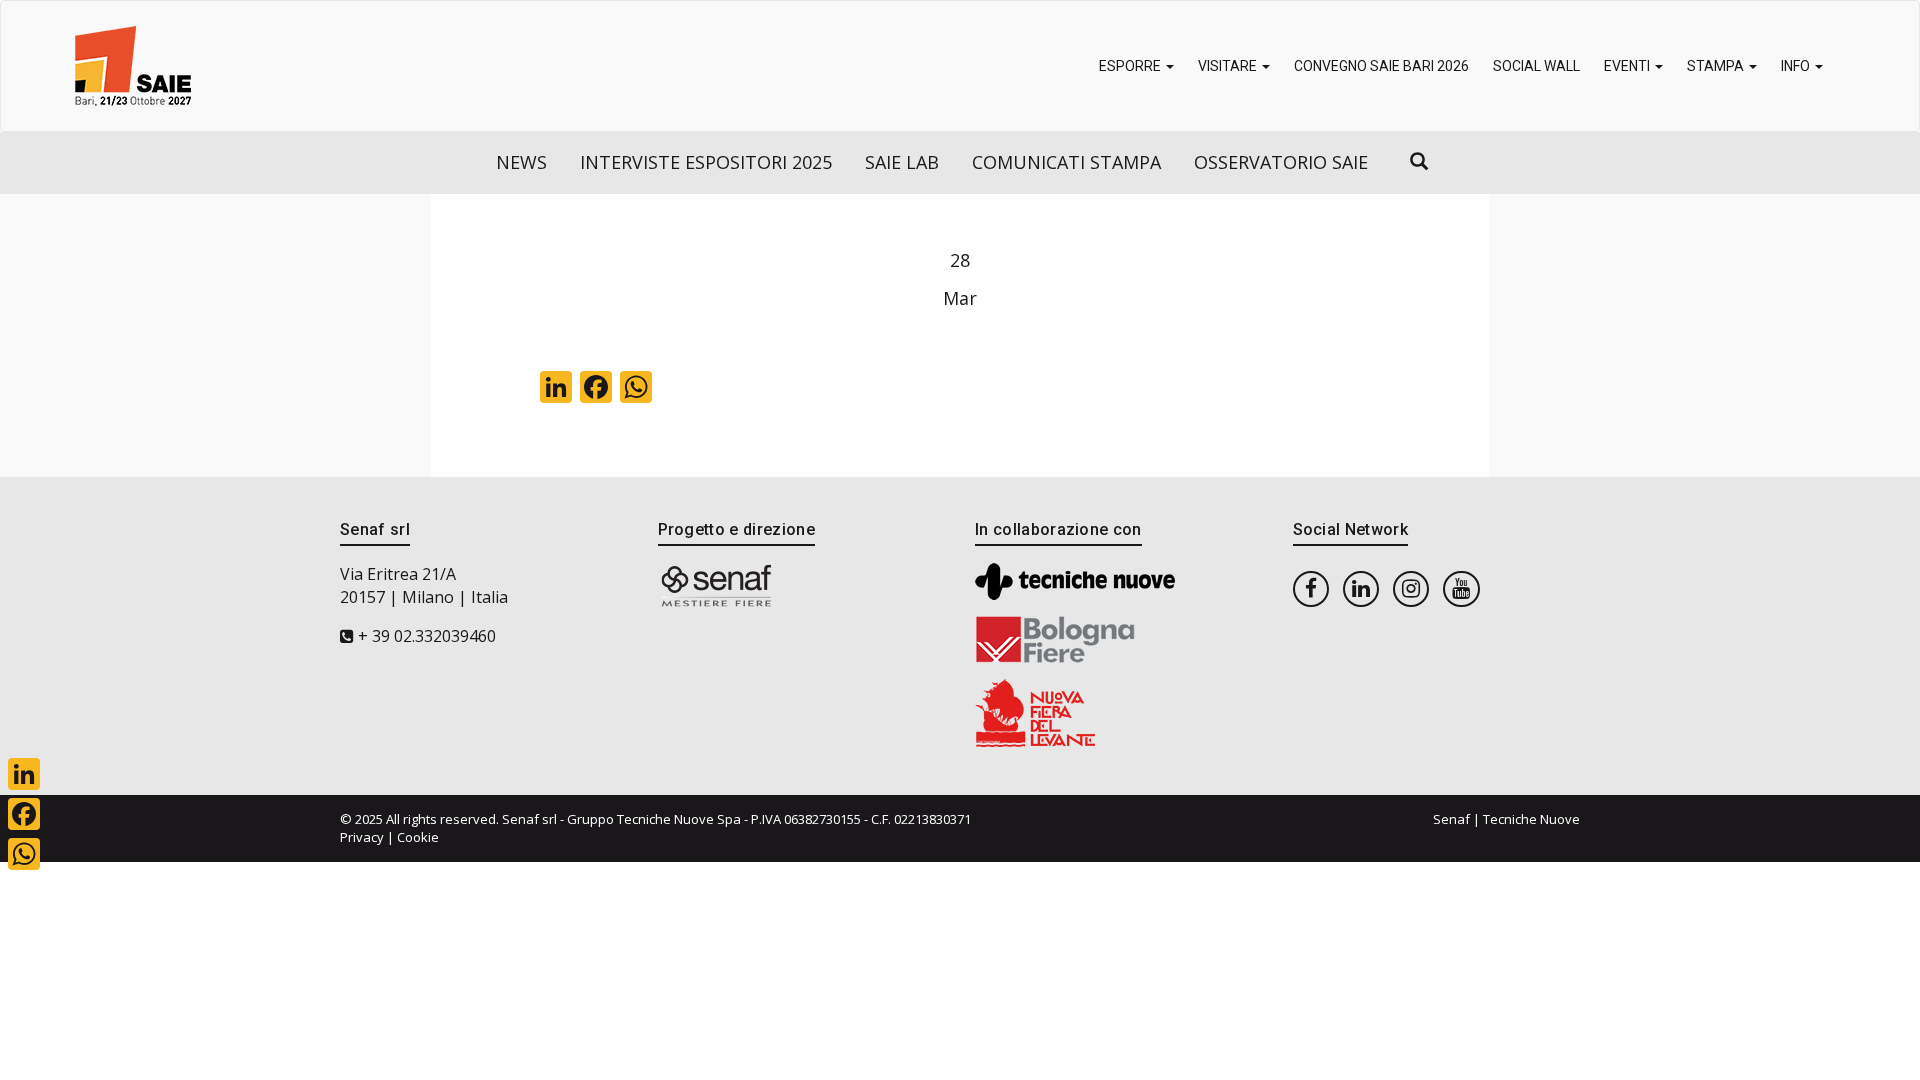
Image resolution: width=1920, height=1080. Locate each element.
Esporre (1131, 66)
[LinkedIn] (24, 774)
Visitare (1229, 66)
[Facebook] (24, 814)
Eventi (1628, 66)
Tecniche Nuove (1531, 819)
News (521, 162)
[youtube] (1461, 588)
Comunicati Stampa (1066, 162)
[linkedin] (1361, 588)
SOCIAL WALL (1536, 66)
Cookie (418, 837)
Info (1797, 66)
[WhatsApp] (24, 854)
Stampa (1717, 66)
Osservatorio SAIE (1281, 162)
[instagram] (1411, 588)
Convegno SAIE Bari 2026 (1381, 66)
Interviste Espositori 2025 (706, 162)
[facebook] (1311, 588)
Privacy (362, 837)
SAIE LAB (902, 162)
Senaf (1451, 819)
